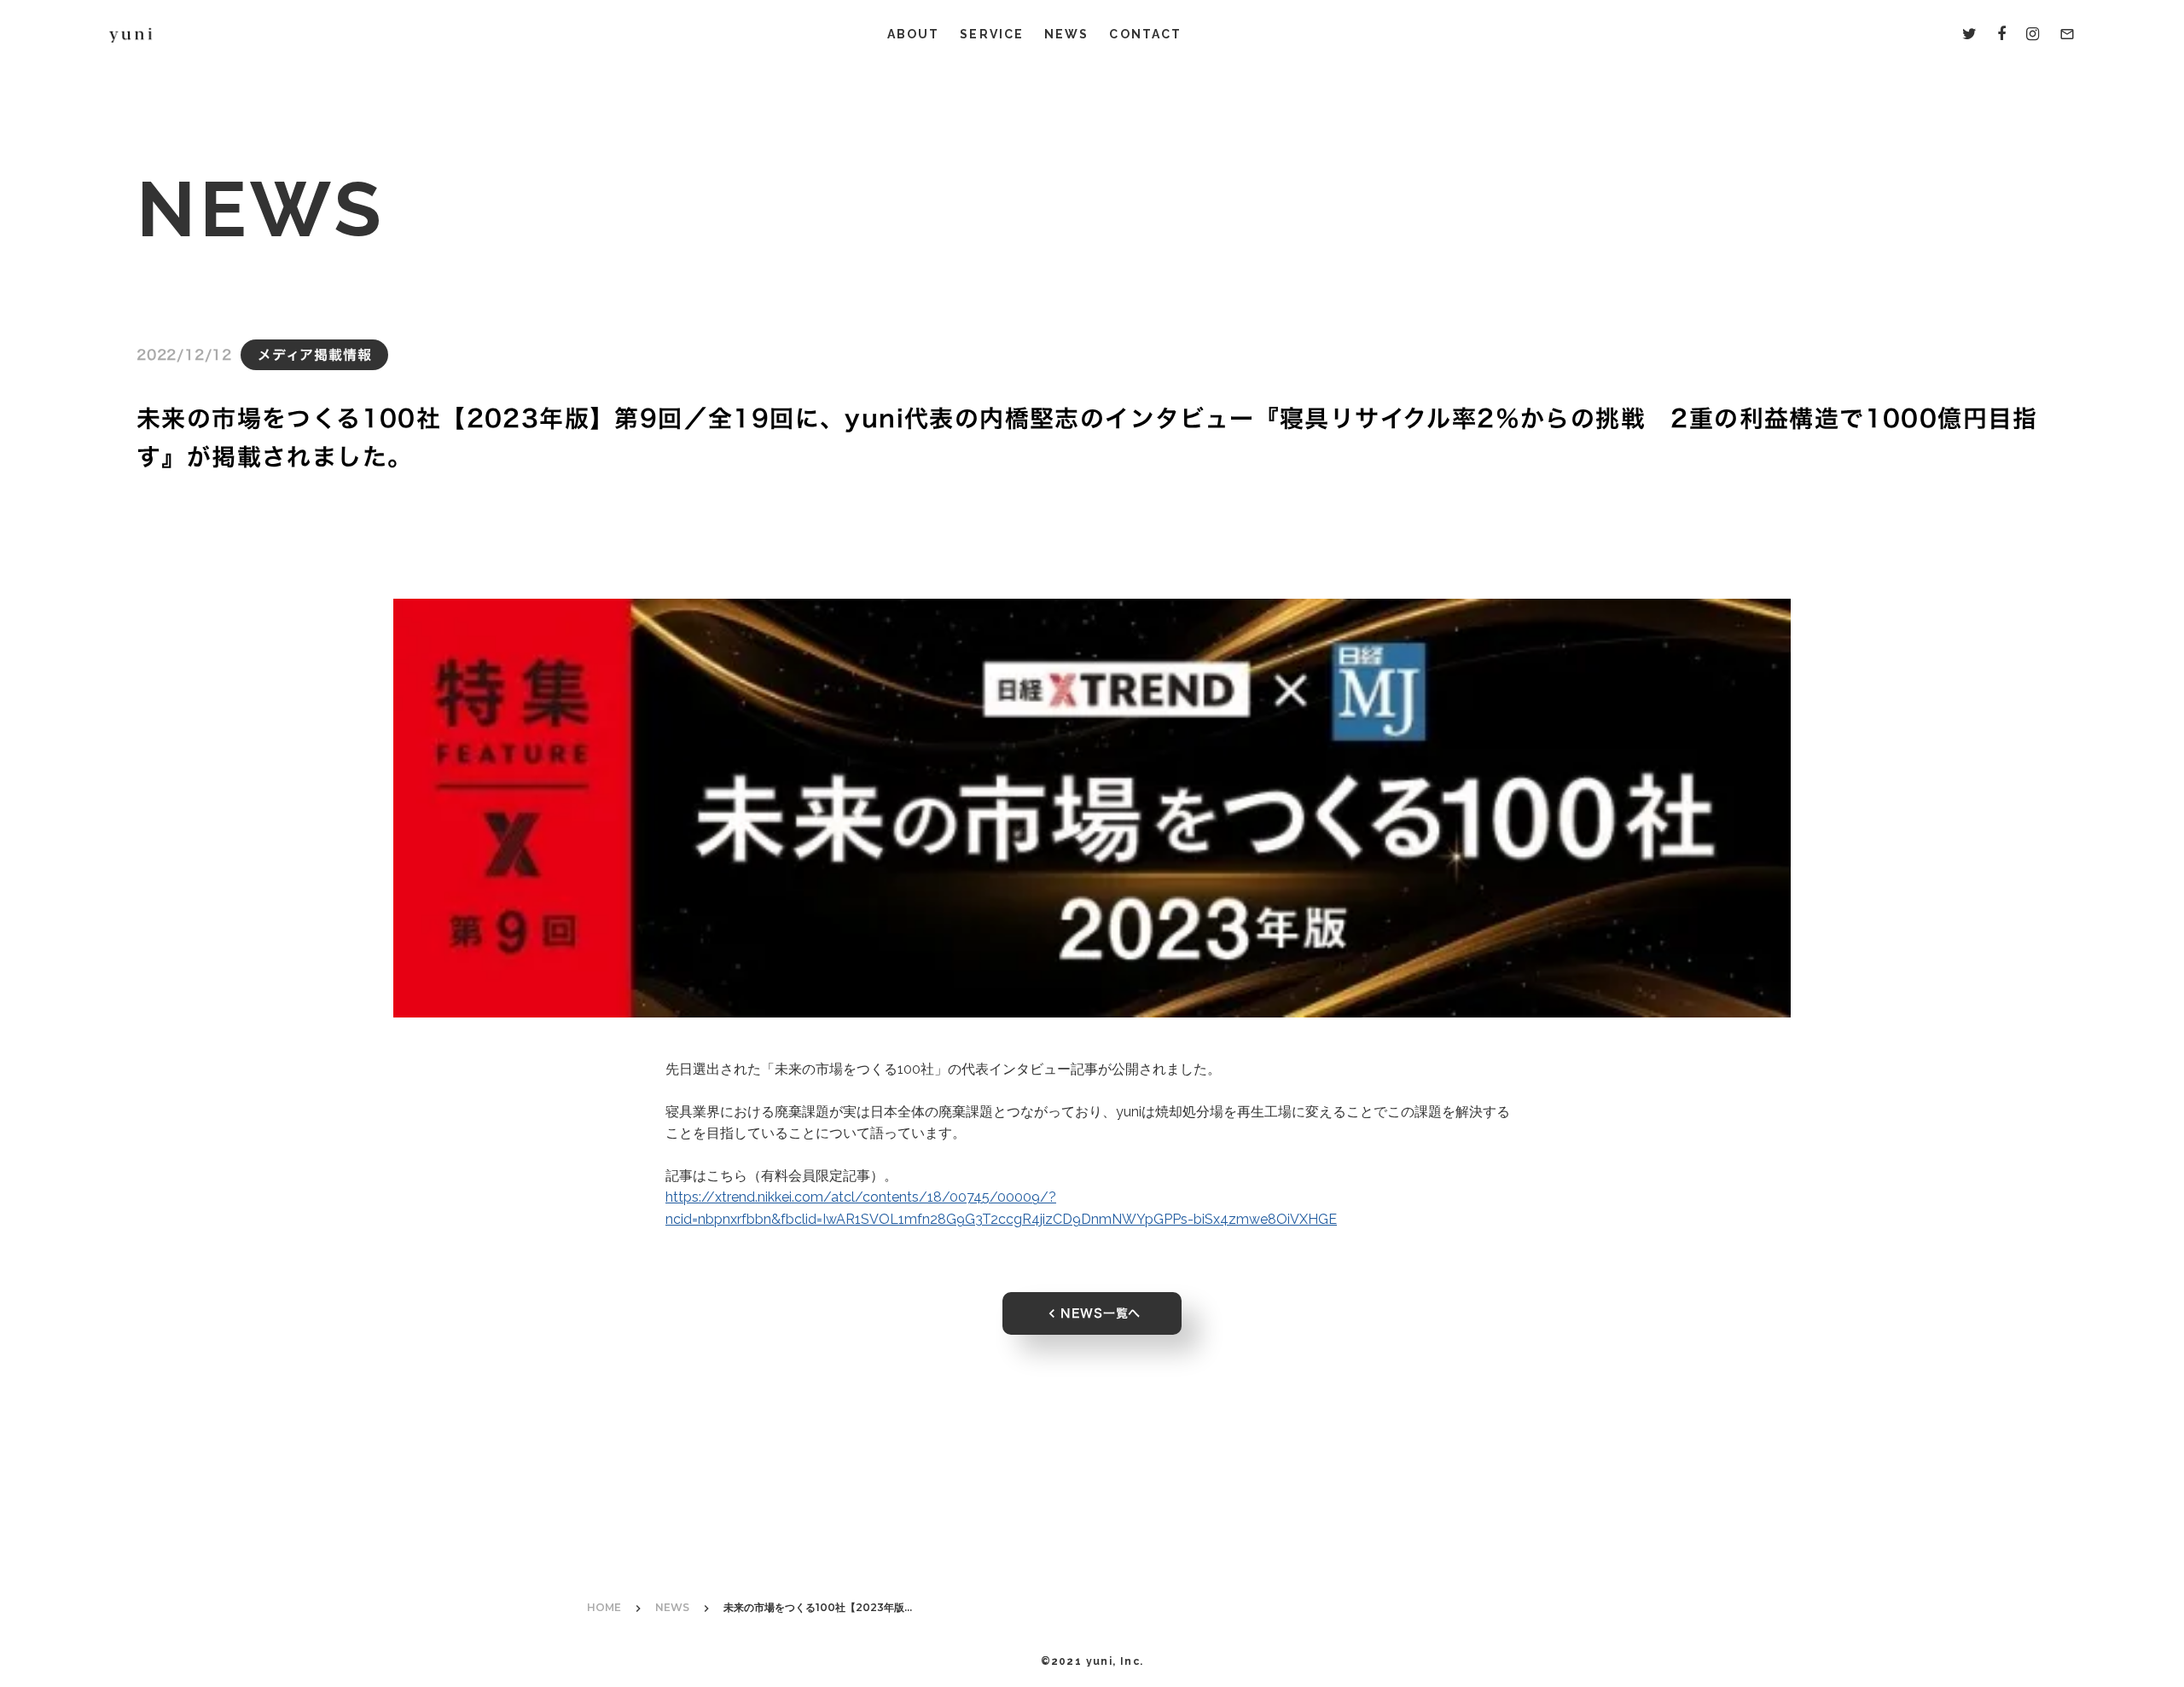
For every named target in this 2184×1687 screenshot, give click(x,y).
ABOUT (914, 34)
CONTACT (1145, 34)
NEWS (1066, 34)
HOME (604, 1607)
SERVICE (992, 34)
